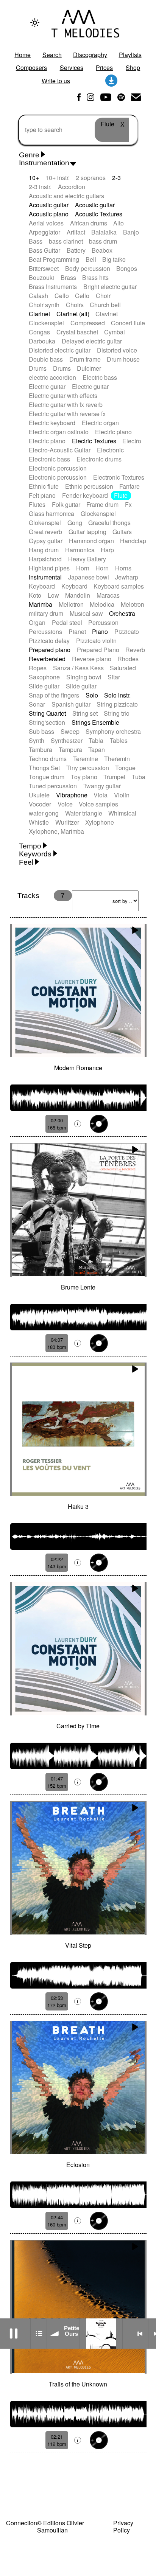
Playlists (130, 55)
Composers (31, 68)
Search (52, 55)
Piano (100, 632)
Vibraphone (72, 795)
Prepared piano (50, 650)
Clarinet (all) (73, 314)
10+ (34, 178)
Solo (92, 695)
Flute (121, 495)
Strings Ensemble (95, 722)
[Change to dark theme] (35, 23)
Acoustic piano (49, 214)
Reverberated (47, 659)
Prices (104, 68)
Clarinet (39, 314)
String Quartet (47, 713)
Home (23, 55)
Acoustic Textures (99, 214)
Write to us (56, 81)
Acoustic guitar (49, 205)
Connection (22, 2523)
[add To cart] (99, 1124)
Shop (133, 68)
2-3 (116, 178)
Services (72, 68)
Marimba (41, 604)
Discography (90, 55)
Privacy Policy (123, 2526)
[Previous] (140, 2334)
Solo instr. (117, 695)
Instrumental (45, 577)
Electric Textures (94, 441)
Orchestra (122, 613)
